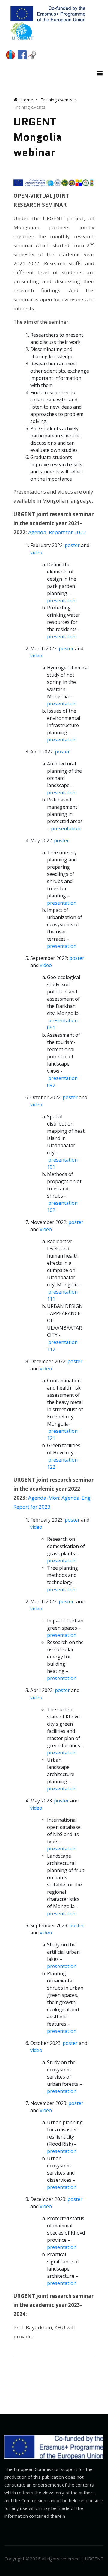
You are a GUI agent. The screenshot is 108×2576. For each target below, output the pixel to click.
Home (26, 100)
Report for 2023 (32, 1507)
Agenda (37, 532)
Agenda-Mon (44, 1498)
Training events (57, 100)
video (36, 552)
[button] (98, 72)
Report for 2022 (67, 532)
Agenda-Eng (76, 1498)
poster (72, 545)
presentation (62, 600)
